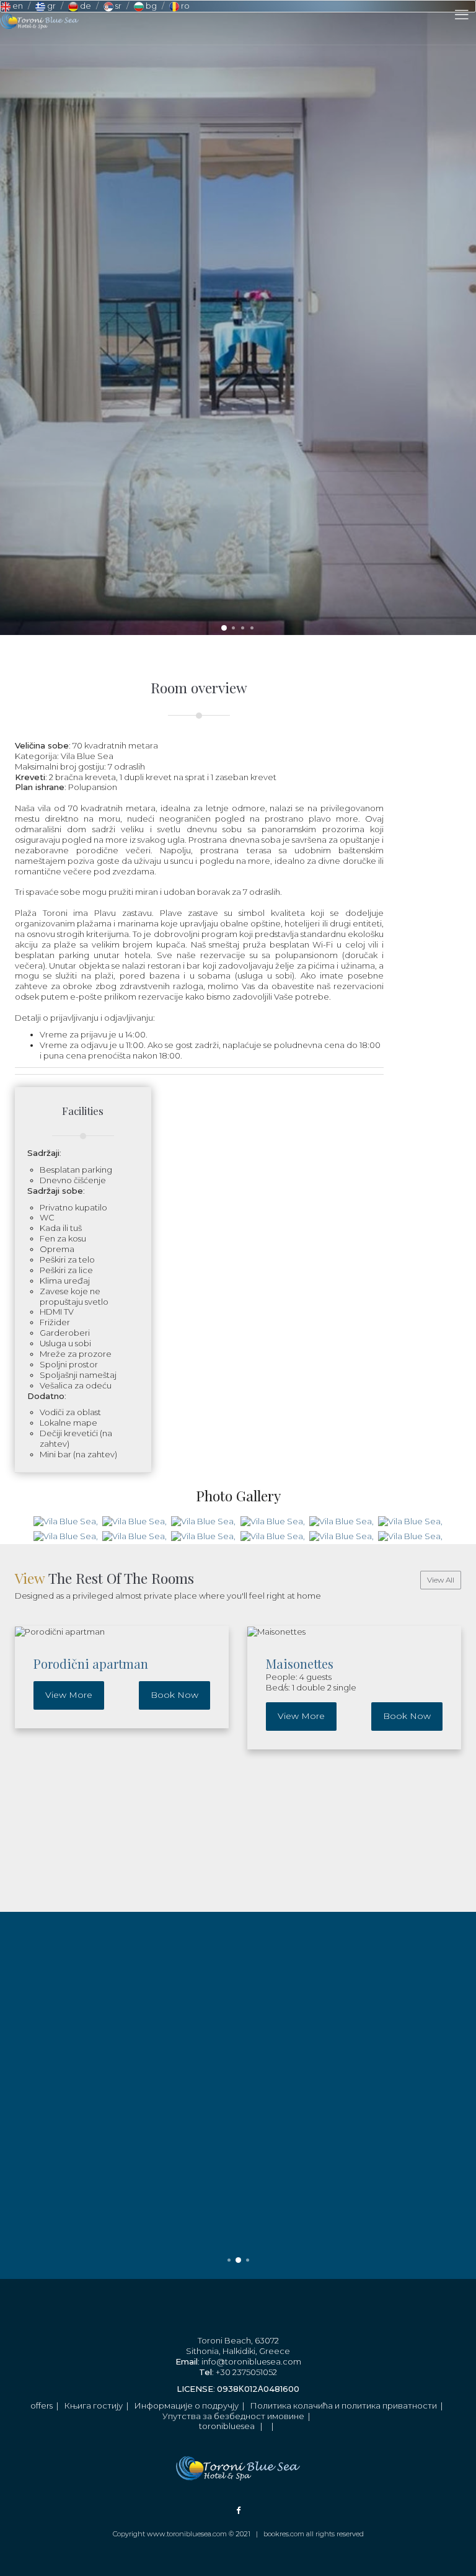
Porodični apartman (91, 1663)
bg (150, 6)
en (17, 6)
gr (51, 6)
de (85, 6)
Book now (174, 1695)
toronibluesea (227, 2426)
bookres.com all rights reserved (314, 2534)
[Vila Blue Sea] (65, 1521)
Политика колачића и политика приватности (343, 2405)
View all (441, 1580)
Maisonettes (300, 1663)
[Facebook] (238, 2510)
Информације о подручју (186, 2405)
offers (42, 2405)
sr (117, 6)
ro (184, 6)
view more (69, 1695)
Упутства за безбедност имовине (233, 2416)
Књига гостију (93, 2405)
